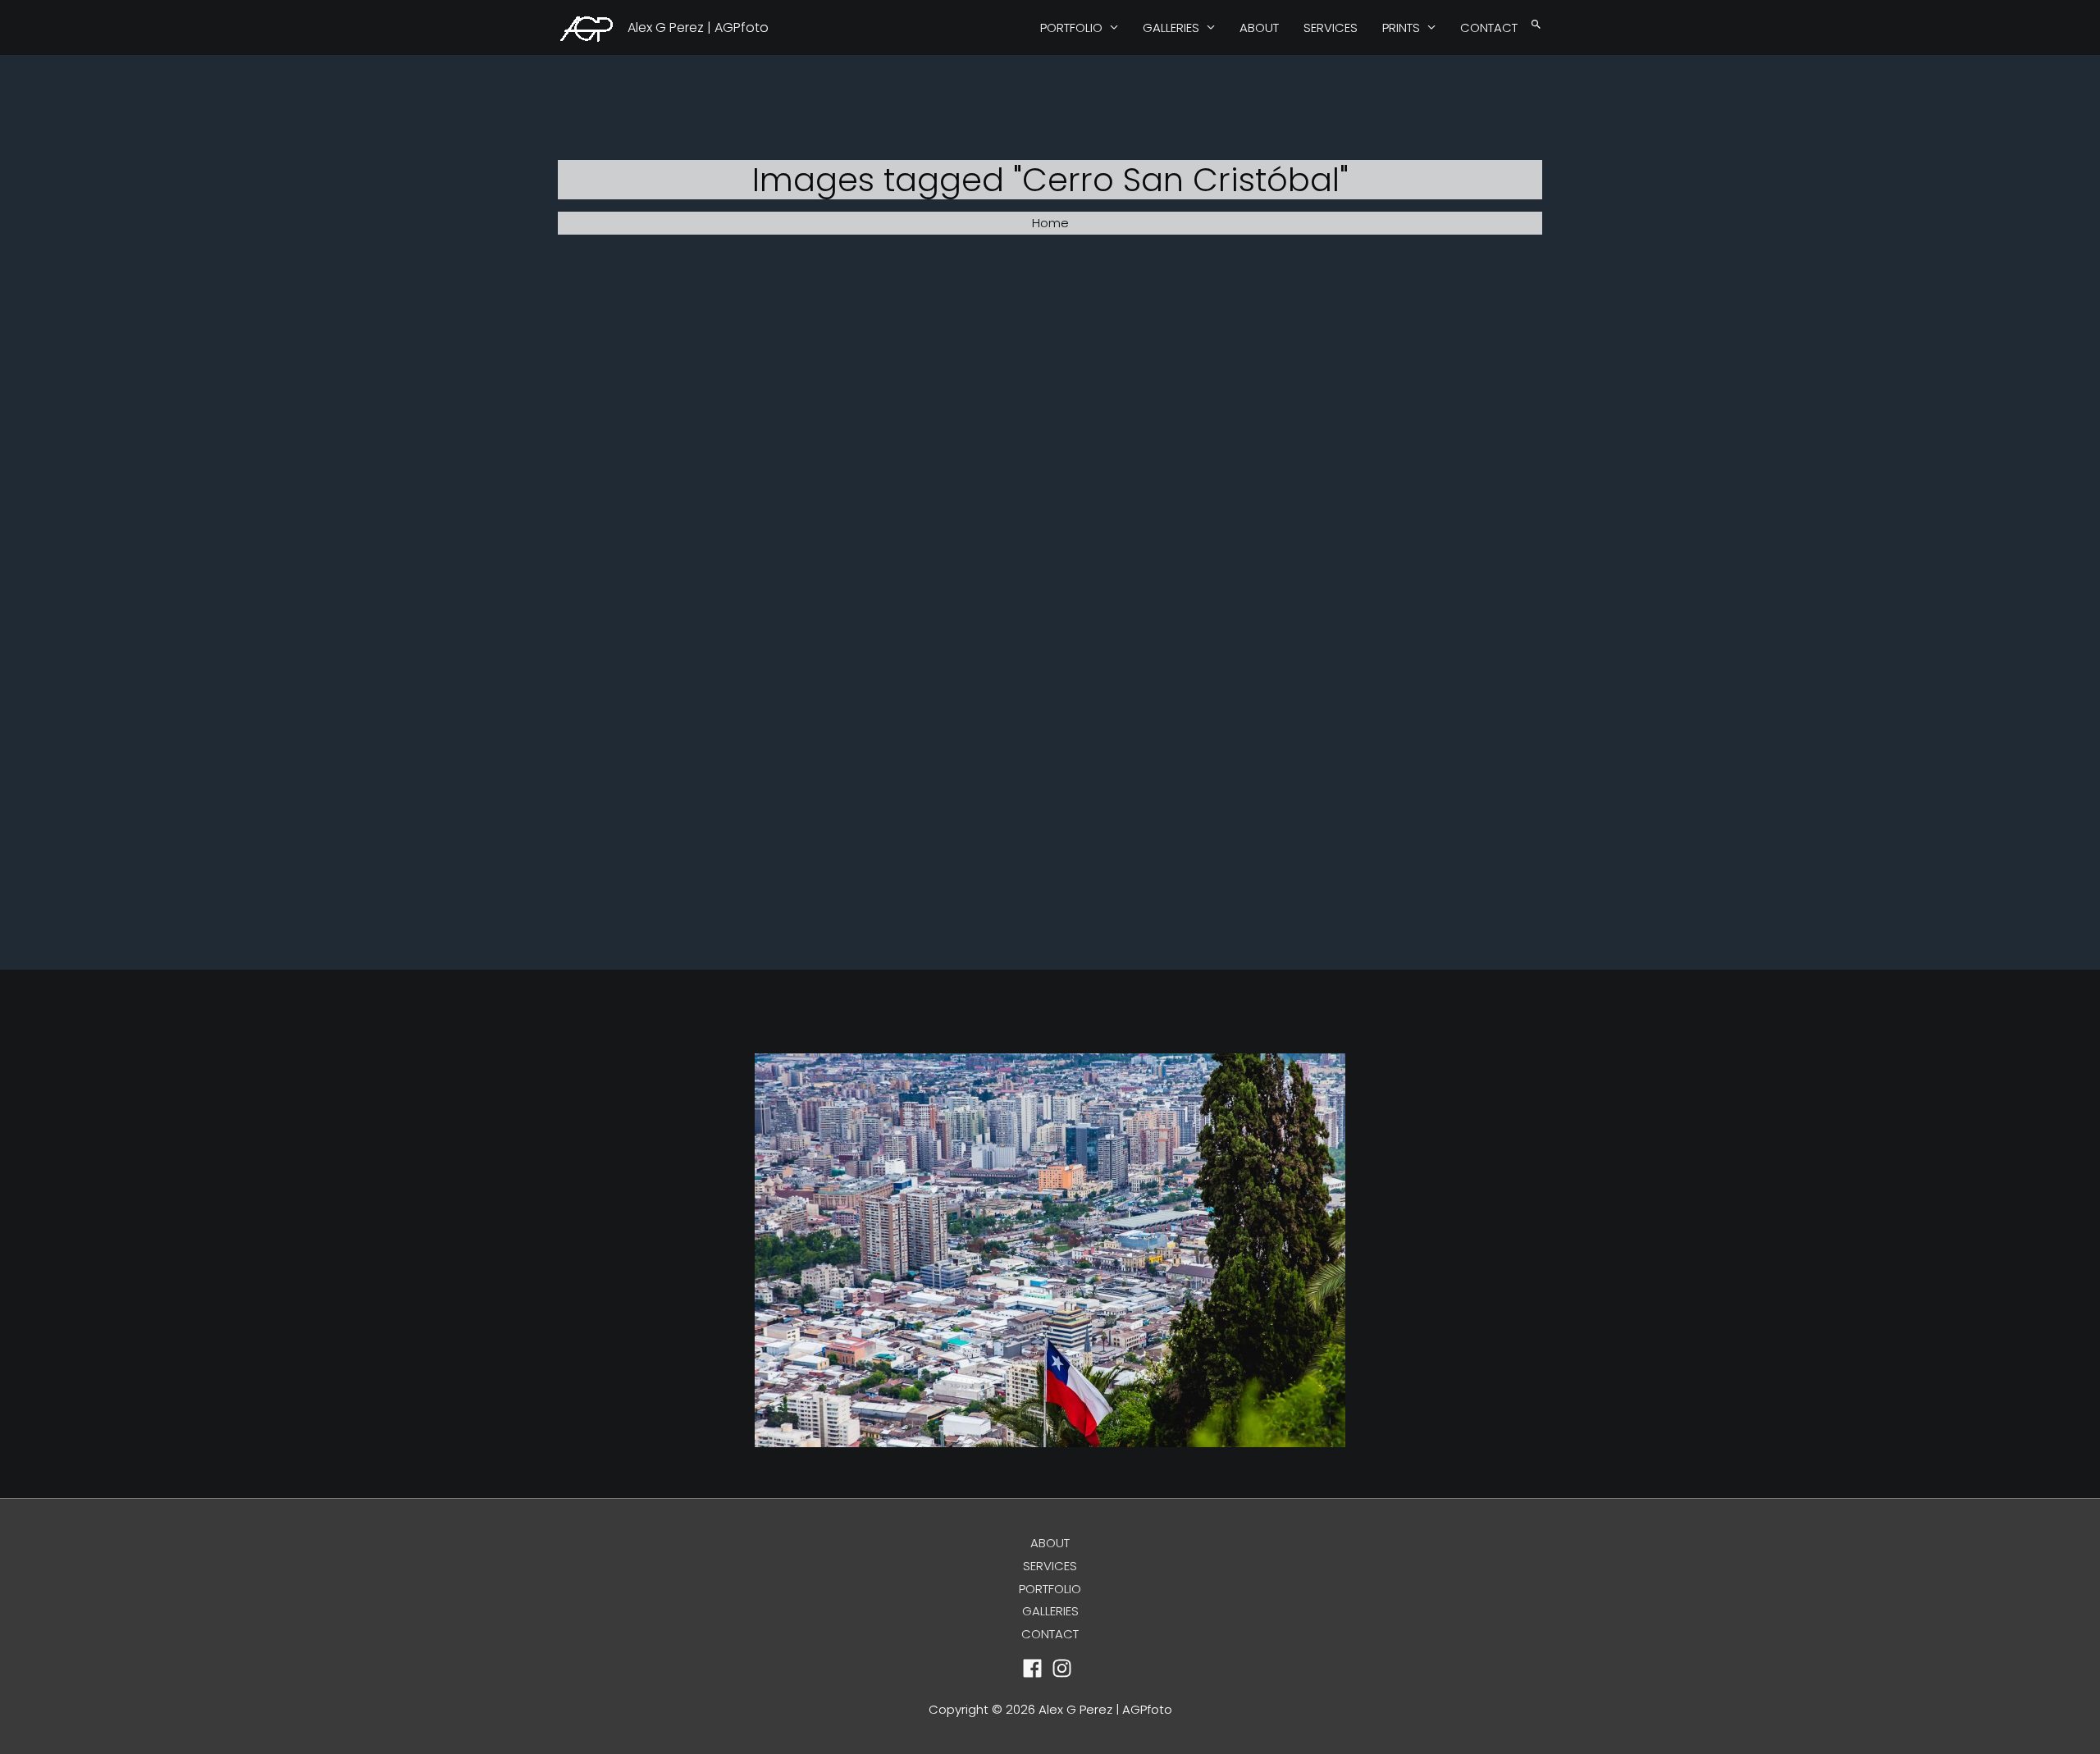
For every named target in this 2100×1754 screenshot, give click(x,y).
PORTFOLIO (1071, 27)
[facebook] (1036, 1668)
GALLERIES (1171, 27)
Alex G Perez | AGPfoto (698, 27)
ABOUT (1259, 27)
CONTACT (1489, 27)
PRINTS (1401, 27)
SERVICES (1331, 27)
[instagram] (1065, 1668)
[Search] (1536, 25)
